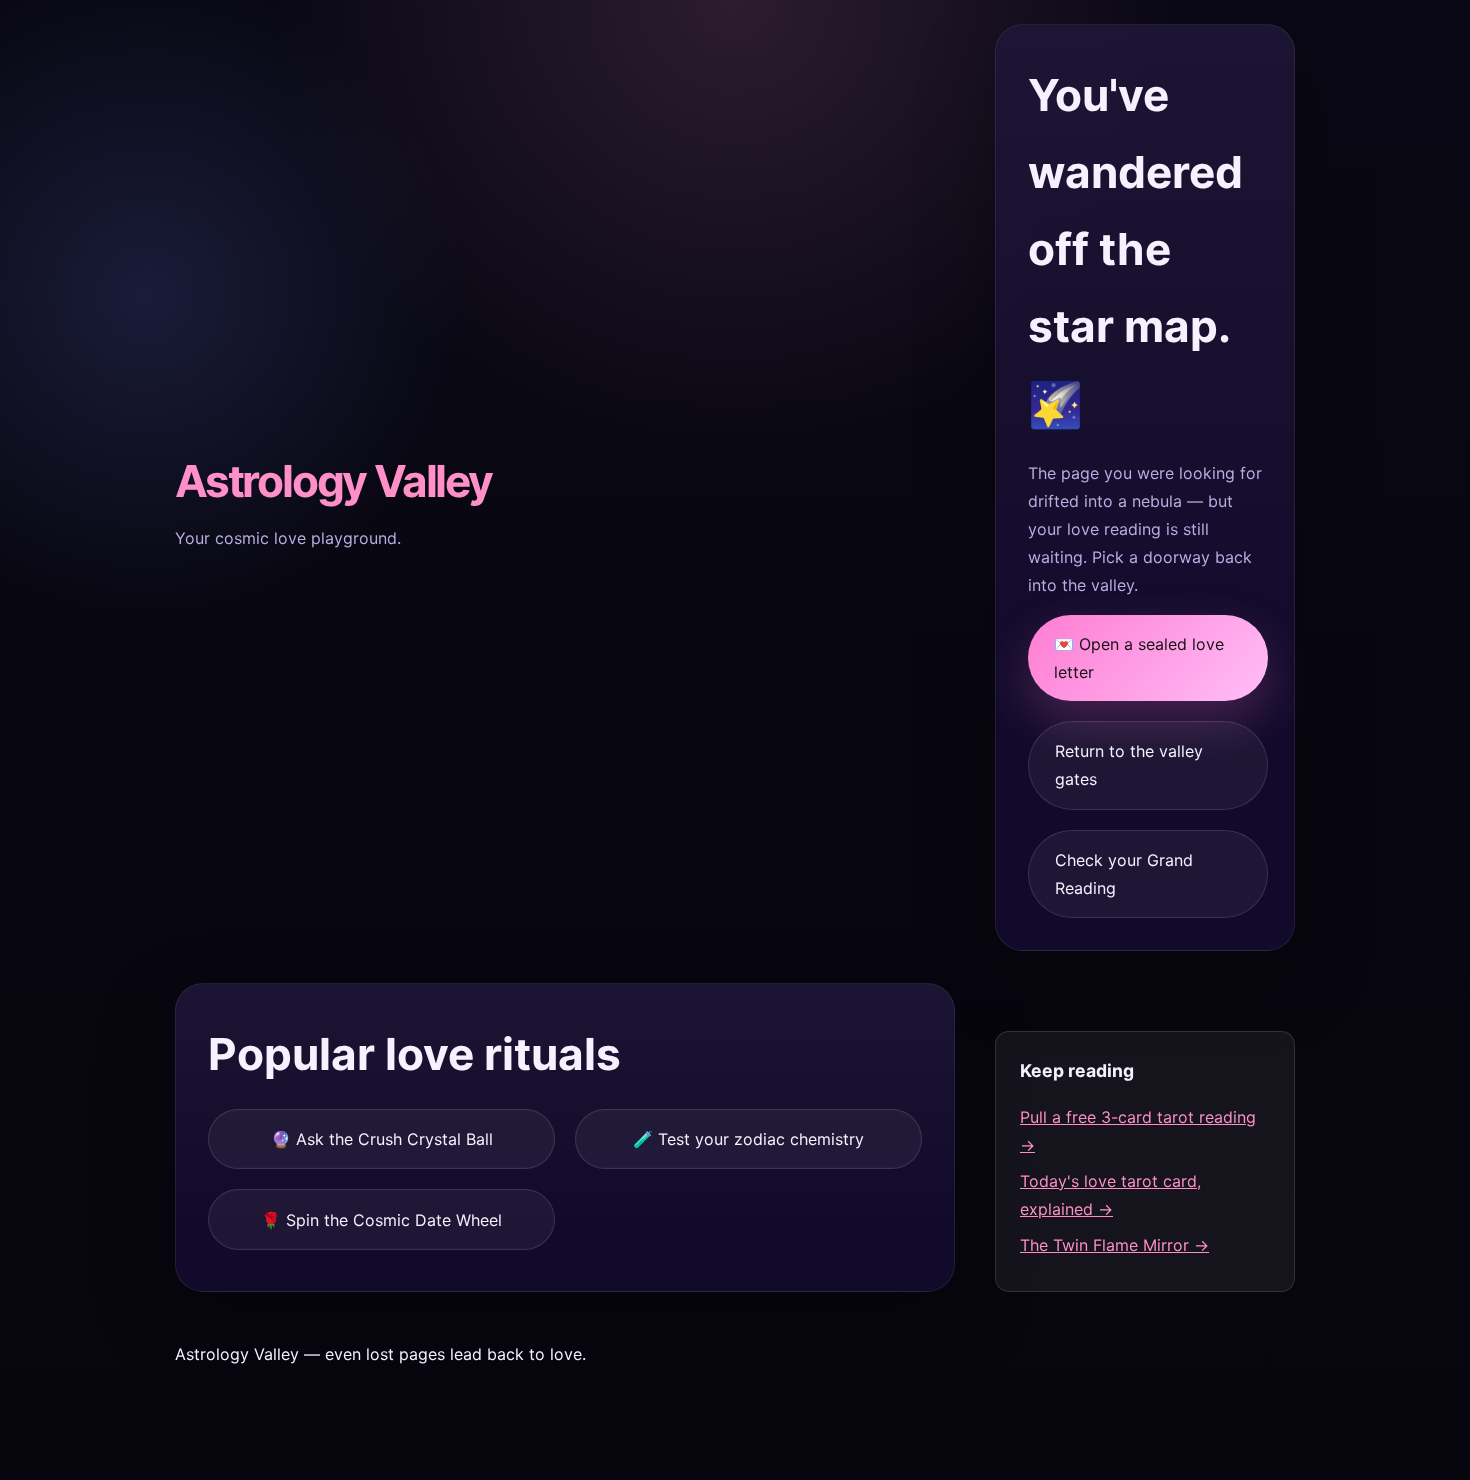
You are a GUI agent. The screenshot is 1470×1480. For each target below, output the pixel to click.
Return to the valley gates (1129, 765)
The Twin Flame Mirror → (1114, 1245)
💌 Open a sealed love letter (1139, 658)
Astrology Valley (333, 481)
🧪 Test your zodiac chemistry (748, 1139)
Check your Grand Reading (1124, 874)
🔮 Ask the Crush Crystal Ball (382, 1139)
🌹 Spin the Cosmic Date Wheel (381, 1220)
